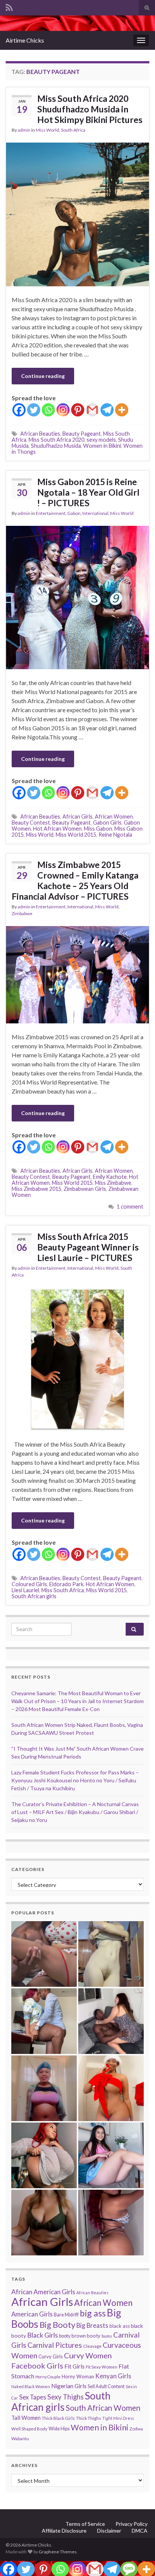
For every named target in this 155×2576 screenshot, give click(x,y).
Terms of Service (85, 2524)
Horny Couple (48, 2377)
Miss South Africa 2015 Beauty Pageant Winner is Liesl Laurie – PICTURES (88, 1247)
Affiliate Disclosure (64, 2531)
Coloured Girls (29, 1584)
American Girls (32, 2314)
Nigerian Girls (69, 2386)
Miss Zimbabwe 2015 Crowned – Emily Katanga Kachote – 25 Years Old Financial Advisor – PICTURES (75, 880)
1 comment (130, 1207)
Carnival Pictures (55, 2345)
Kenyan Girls (113, 2376)
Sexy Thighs (65, 2397)
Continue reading (43, 376)
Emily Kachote (110, 1177)
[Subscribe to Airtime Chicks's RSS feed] (9, 6)
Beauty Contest (31, 823)
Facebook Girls (37, 2366)
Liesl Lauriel (25, 1590)
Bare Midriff (66, 2315)
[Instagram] (63, 410)
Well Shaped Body (29, 2429)
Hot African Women (57, 829)
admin (24, 130)
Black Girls (43, 2335)
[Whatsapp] (48, 410)
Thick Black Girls (58, 2418)
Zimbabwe (22, 913)
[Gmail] (92, 410)
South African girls (34, 1596)
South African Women (103, 2408)
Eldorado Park (66, 1584)
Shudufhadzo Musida (56, 446)
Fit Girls (74, 2366)
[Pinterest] (78, 410)
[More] (122, 410)
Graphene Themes (58, 2552)
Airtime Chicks (25, 40)
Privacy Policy (131, 2524)
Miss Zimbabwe (113, 1183)
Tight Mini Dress (118, 2418)
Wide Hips (59, 2429)
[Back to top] (138, 2559)
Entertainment (51, 513)
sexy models (101, 440)
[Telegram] (107, 410)
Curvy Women (88, 2355)
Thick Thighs (89, 2418)
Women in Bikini (102, 446)
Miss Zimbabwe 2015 (36, 1189)
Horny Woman (78, 2376)
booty (65, 2336)
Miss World (47, 130)
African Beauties (40, 434)
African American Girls (43, 2292)
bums (107, 2336)
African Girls (77, 816)
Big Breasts (92, 2325)
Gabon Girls (107, 823)
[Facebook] (19, 410)
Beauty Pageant (82, 434)
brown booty (86, 2336)
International (95, 513)
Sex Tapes (33, 2397)
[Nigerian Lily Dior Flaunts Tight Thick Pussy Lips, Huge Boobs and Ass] (111, 2088)
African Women (114, 816)
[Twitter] (34, 410)
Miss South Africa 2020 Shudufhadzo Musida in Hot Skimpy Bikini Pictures (90, 109)
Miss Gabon (98, 829)
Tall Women (26, 2418)
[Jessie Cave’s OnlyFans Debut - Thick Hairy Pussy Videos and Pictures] (111, 1954)
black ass (120, 2326)
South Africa (73, 130)
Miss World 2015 (76, 835)
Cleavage (92, 2346)
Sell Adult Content (106, 2386)
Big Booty (57, 2325)
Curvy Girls (51, 2356)
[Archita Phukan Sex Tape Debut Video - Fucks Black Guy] (44, 1954)
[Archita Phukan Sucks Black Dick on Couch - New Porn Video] (111, 2021)
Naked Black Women (31, 2386)
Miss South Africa (63, 1590)
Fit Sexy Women (102, 2367)
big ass (93, 2313)
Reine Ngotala (115, 835)
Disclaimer (109, 2531)
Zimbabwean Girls (85, 1189)
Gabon (74, 513)
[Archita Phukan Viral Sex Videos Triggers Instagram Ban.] (44, 2223)
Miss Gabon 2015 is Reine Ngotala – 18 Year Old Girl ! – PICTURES (88, 492)
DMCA (140, 2531)
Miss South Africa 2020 (56, 440)
